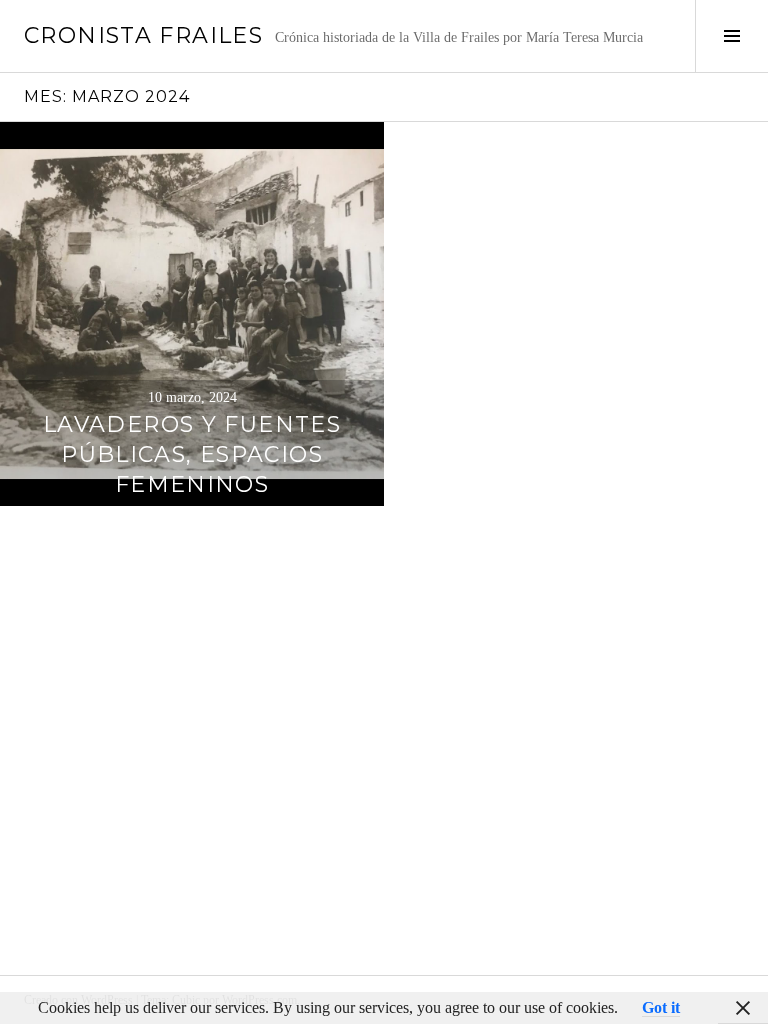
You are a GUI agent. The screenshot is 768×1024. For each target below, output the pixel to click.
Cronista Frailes (143, 35)
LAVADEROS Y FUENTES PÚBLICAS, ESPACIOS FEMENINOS (192, 454)
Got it (661, 1007)
